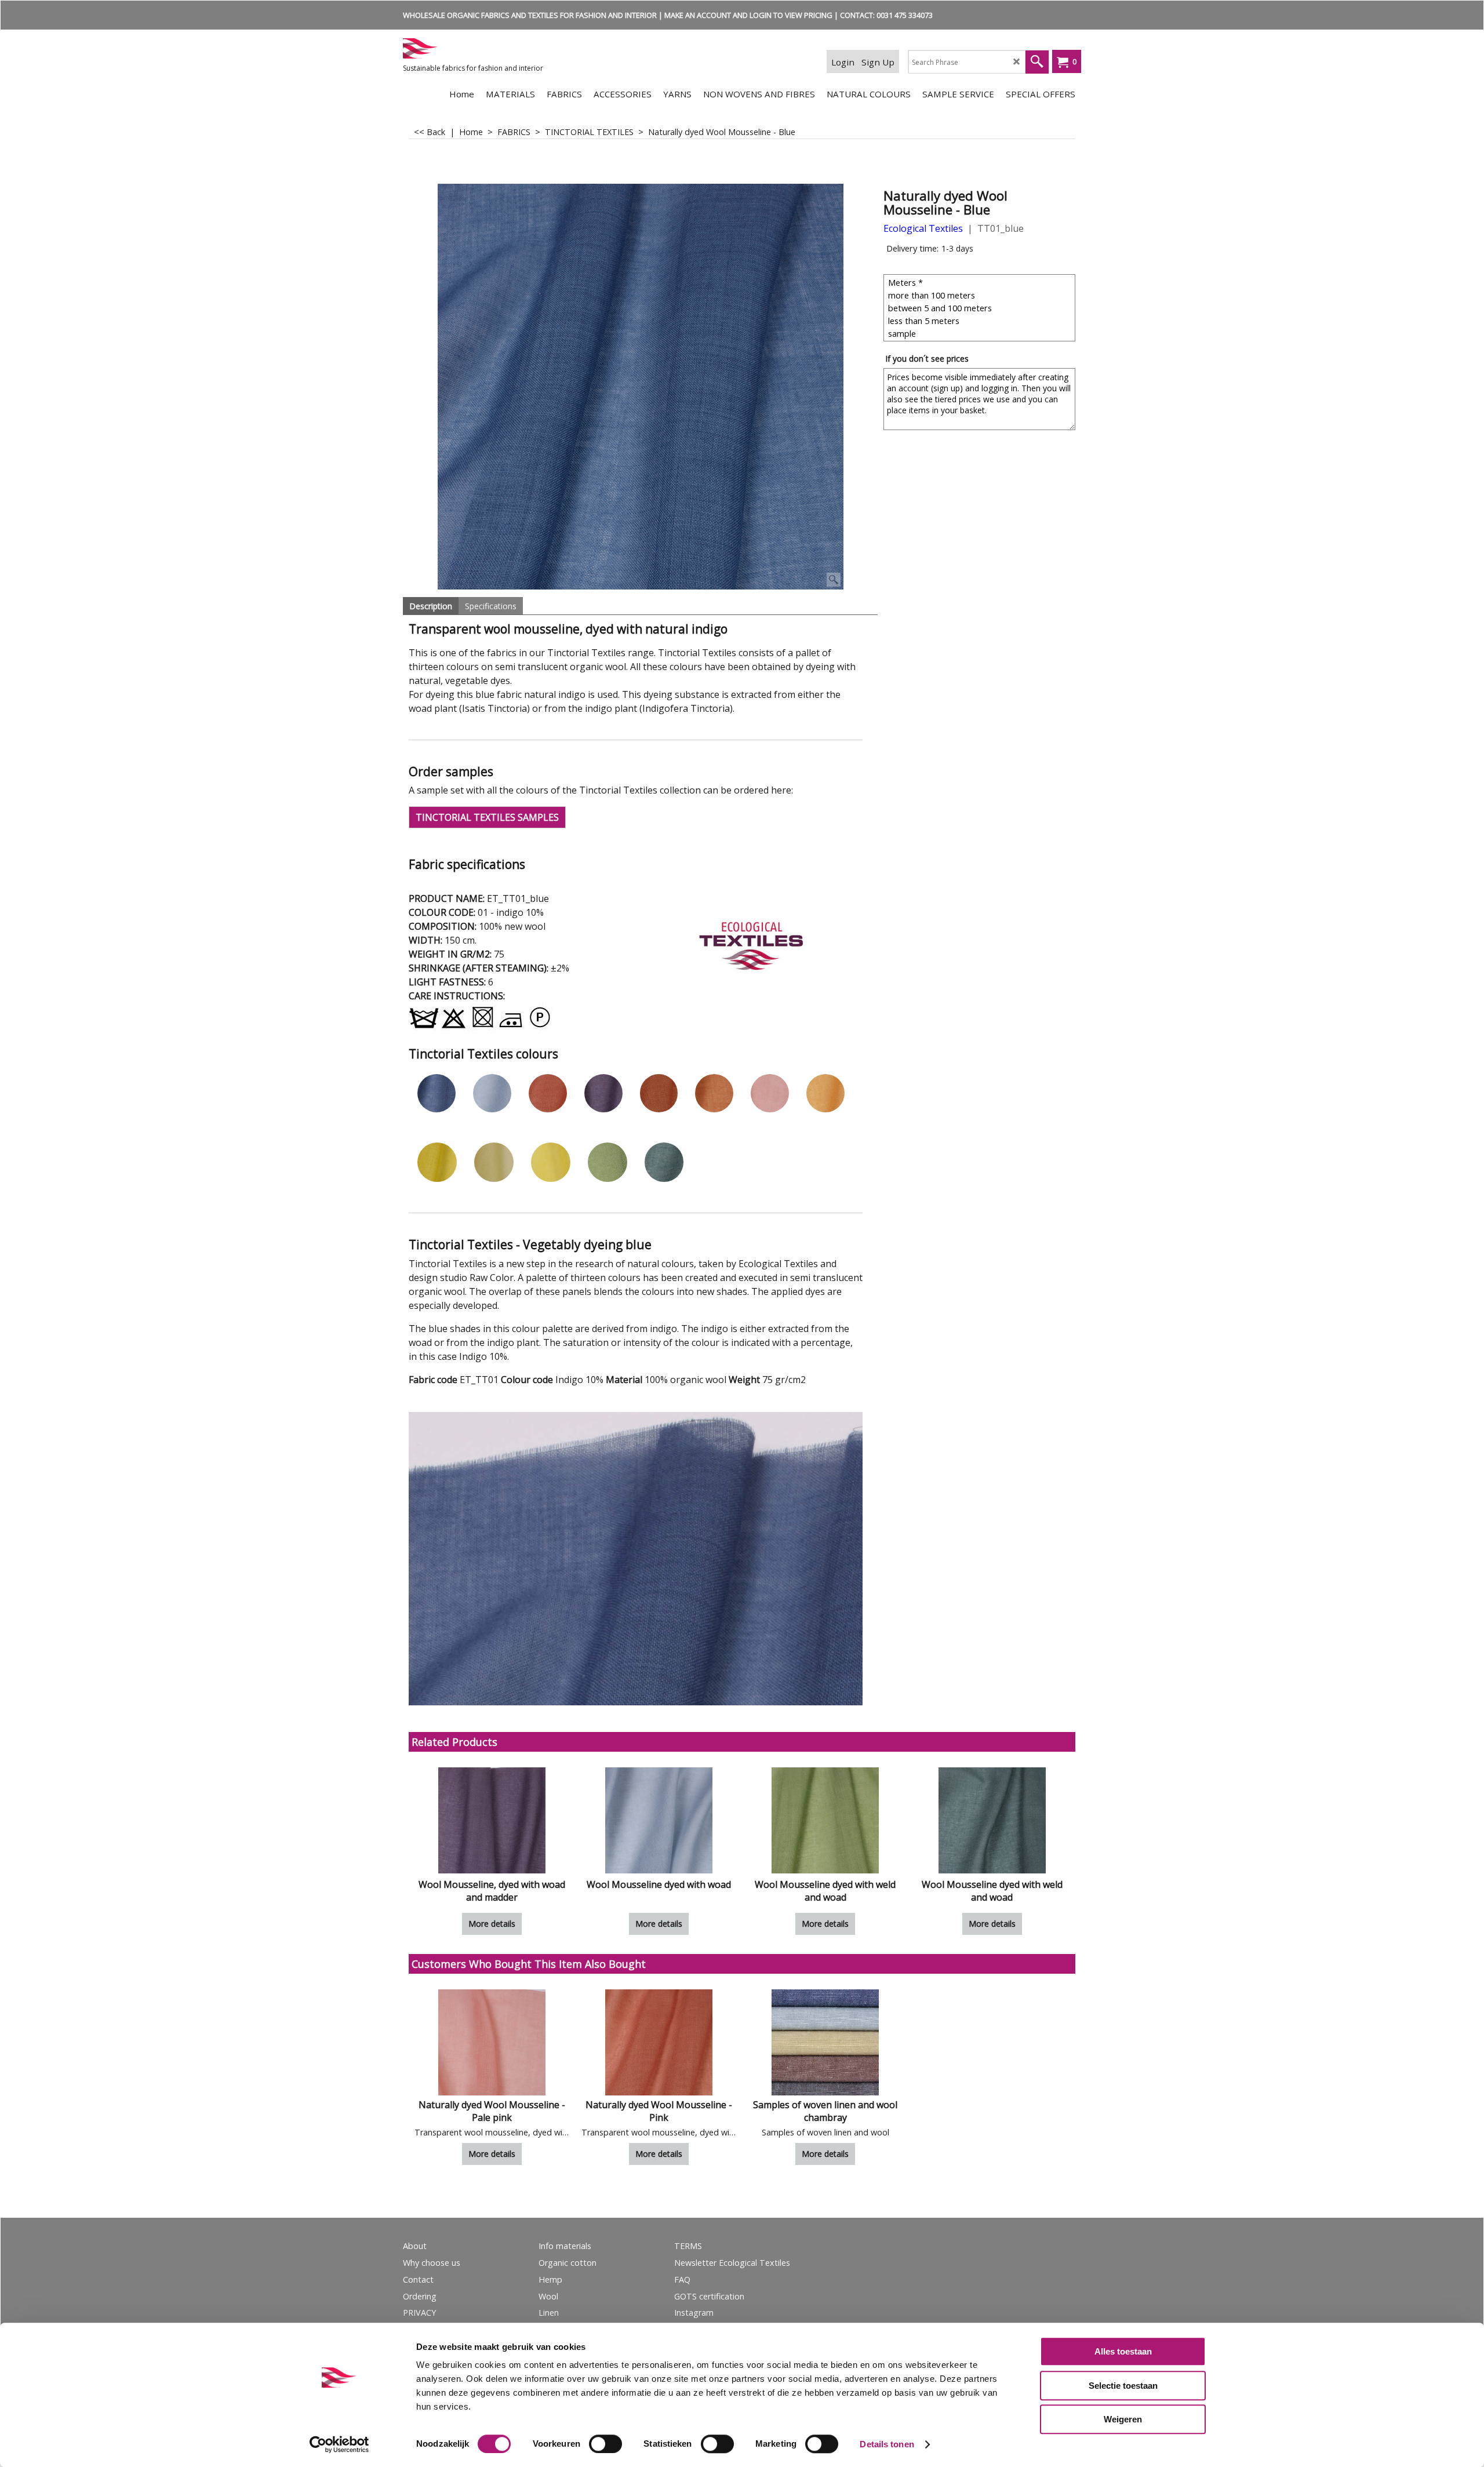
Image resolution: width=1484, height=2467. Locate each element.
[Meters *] (981, 282)
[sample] (981, 333)
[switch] (605, 2444)
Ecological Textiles (923, 228)
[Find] (1037, 62)
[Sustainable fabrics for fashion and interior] (490, 48)
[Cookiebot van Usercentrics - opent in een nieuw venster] (339, 2444)
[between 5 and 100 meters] (981, 308)
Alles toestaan (1123, 2351)
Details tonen (887, 2444)
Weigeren (1123, 2419)
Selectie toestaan (1123, 2386)
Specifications (491, 606)
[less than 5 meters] (981, 321)
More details (492, 1924)
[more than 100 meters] (981, 295)
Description (431, 606)
